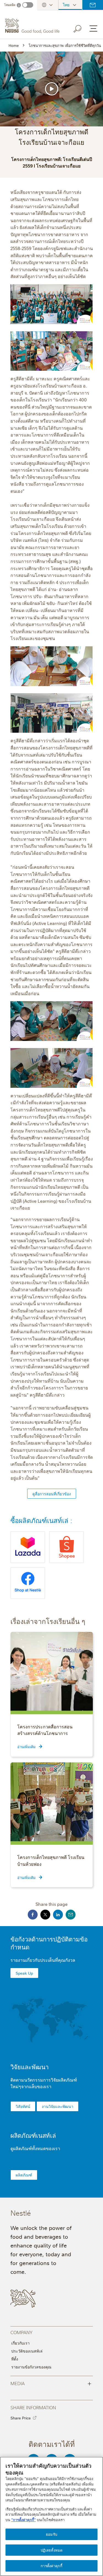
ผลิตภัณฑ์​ (24, 2175)
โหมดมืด (10, 5)
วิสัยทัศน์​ (23, 2106)
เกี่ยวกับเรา (20, 2343)
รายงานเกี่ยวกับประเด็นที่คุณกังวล (43, 1960)
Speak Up (24, 1973)
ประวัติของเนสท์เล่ (27, 2351)
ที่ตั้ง (15, 2359)
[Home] (33, 26)
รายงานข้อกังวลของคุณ (31, 2367)
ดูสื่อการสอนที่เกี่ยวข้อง (52, 1494)
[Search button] (81, 28)
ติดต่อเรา (93, 5)
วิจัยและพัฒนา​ (30, 2067)
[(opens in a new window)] (28, 1547)
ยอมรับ (51, 2534)
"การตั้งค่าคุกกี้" (23, 2520)
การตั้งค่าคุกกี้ (51, 2566)
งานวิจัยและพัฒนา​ (58, 2106)
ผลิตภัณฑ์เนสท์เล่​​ (33, 2135)
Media (51, 2383)
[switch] (28, 5)
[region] (51, 2516)
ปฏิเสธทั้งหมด (51, 2550)
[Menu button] (93, 29)
